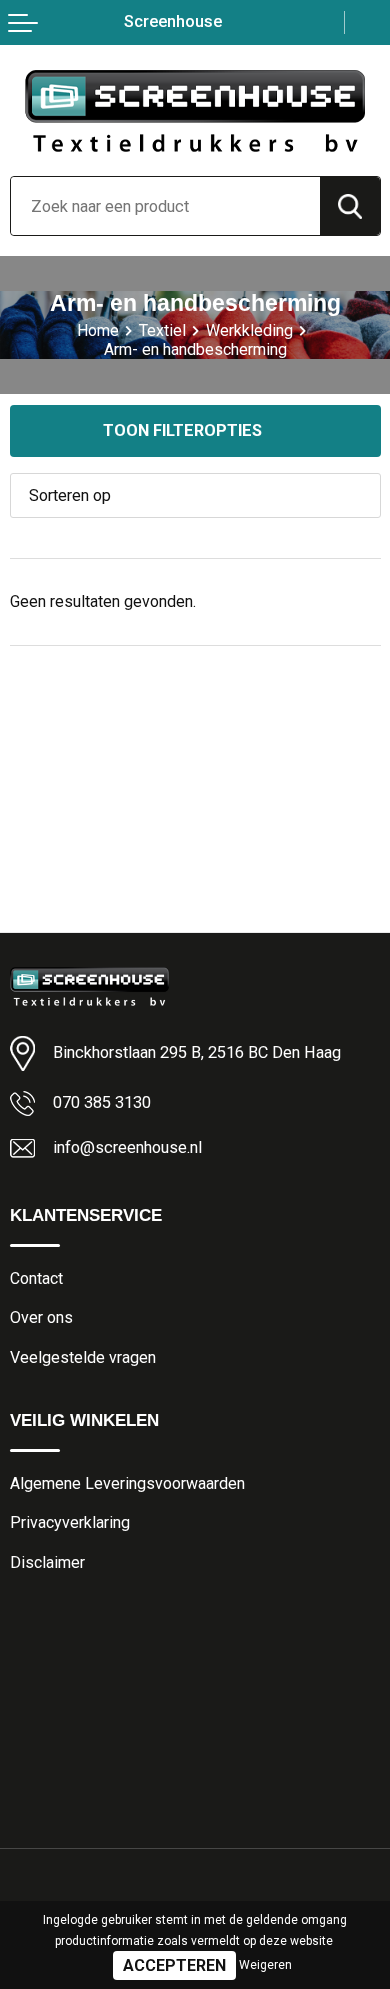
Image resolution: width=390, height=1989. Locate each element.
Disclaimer (47, 1562)
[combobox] (165, 206)
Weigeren (265, 1965)
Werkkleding (249, 330)
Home (98, 330)
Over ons (41, 1317)
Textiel (162, 330)
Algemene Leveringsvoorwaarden (127, 1483)
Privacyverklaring (70, 1522)
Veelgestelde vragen (83, 1357)
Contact (36, 1278)
